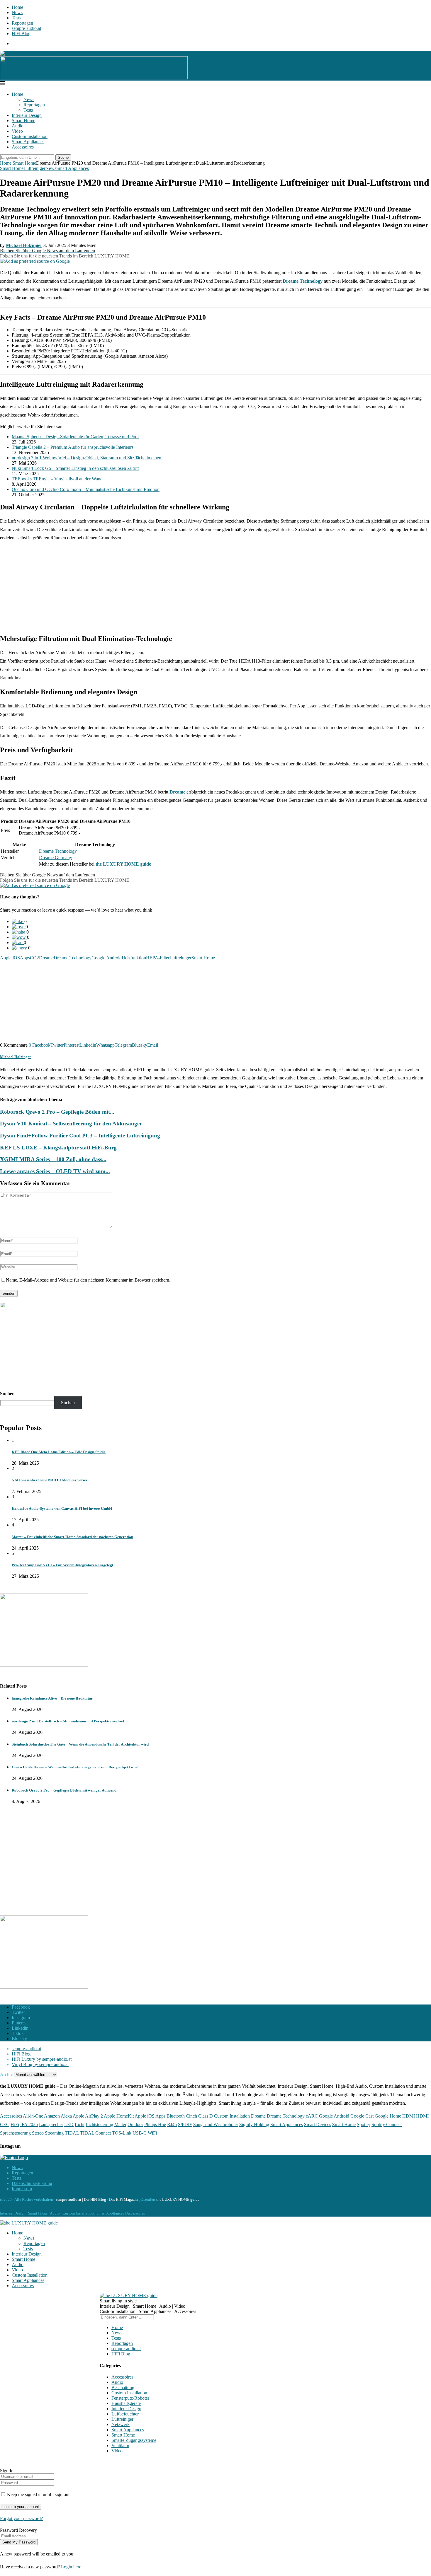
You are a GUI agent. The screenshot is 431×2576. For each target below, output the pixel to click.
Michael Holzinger (16, 1057)
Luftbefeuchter (125, 2414)
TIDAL (72, 2133)
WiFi (152, 2133)
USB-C (140, 2133)
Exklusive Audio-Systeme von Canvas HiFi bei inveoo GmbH (62, 1508)
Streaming (54, 2133)
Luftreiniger (180, 958)
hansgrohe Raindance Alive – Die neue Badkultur (52, 1698)
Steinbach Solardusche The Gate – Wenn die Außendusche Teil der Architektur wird (80, 1744)
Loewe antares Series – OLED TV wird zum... (55, 1171)
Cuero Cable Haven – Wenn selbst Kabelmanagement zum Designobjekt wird (75, 1767)
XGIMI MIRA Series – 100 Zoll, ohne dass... (53, 1159)
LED (69, 2124)
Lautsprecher (51, 2124)
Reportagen (22, 23)
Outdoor (135, 2124)
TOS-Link (122, 2133)
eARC (312, 2116)
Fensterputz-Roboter (130, 2398)
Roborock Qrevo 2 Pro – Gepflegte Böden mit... (57, 1112)
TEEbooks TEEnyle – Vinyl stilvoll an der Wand (57, 479)
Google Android (107, 958)
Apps (25, 958)
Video (17, 131)
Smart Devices (318, 2124)
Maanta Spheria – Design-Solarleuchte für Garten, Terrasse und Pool (75, 437)
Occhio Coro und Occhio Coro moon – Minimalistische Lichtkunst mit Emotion (86, 489)
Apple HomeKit (119, 2116)
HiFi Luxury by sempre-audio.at (42, 2059)
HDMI (409, 2116)
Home (17, 7)
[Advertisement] (215, 588)
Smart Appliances (28, 142)
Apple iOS (10, 958)
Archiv (6, 2074)
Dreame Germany (56, 858)
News (17, 12)
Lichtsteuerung (99, 2124)
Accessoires (23, 147)
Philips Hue (155, 2124)
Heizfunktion (134, 958)
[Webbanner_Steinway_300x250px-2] (44, 1665)
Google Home (388, 2116)
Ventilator (120, 2446)
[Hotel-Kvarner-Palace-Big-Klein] (44, 1374)
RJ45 (172, 2124)
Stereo (38, 2133)
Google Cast (362, 2116)
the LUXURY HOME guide (123, 864)
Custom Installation (30, 136)
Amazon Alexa (58, 2116)
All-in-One (33, 2116)
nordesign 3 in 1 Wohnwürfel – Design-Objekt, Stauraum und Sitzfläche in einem (87, 458)
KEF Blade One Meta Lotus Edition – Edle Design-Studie (59, 1452)
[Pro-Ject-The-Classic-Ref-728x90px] (94, 78)
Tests (16, 18)
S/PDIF (185, 2124)
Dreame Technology (303, 281)
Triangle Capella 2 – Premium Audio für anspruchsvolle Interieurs (73, 447)
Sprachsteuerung (15, 2133)
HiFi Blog (21, 34)
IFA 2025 (29, 2124)
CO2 (34, 958)
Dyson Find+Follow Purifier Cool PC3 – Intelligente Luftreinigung (80, 1136)
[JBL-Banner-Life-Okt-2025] (44, 1987)
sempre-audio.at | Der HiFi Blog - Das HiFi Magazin (97, 2199)
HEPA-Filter (158, 958)
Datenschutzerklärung (32, 2183)
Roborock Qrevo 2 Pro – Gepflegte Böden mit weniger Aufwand (64, 1790)
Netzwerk (121, 2424)
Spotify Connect (387, 2124)
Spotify (364, 2124)
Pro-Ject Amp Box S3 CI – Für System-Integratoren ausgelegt (62, 1565)
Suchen (7, 1394)
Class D (206, 2116)
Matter (120, 2124)
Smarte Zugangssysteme (134, 2440)
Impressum (22, 2189)
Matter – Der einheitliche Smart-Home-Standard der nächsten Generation (72, 1537)
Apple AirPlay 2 (88, 2116)
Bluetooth (176, 2116)
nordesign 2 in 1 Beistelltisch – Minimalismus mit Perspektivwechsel (68, 1721)
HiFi (15, 2124)
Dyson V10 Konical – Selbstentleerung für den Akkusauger (71, 1124)
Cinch (191, 2116)
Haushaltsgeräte (126, 2403)
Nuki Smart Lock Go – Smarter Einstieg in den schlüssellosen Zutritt (75, 468)
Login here (71, 2567)
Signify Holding (254, 2124)
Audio (18, 126)
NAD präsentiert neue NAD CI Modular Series (50, 1480)
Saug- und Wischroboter (216, 2124)
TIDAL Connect (95, 2133)
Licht (80, 2124)
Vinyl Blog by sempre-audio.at (40, 2064)
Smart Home (23, 121)
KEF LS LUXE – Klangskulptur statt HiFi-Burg (58, 1148)
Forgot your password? (21, 2518)
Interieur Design (27, 115)
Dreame (177, 792)
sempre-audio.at (26, 28)
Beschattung (123, 2388)
